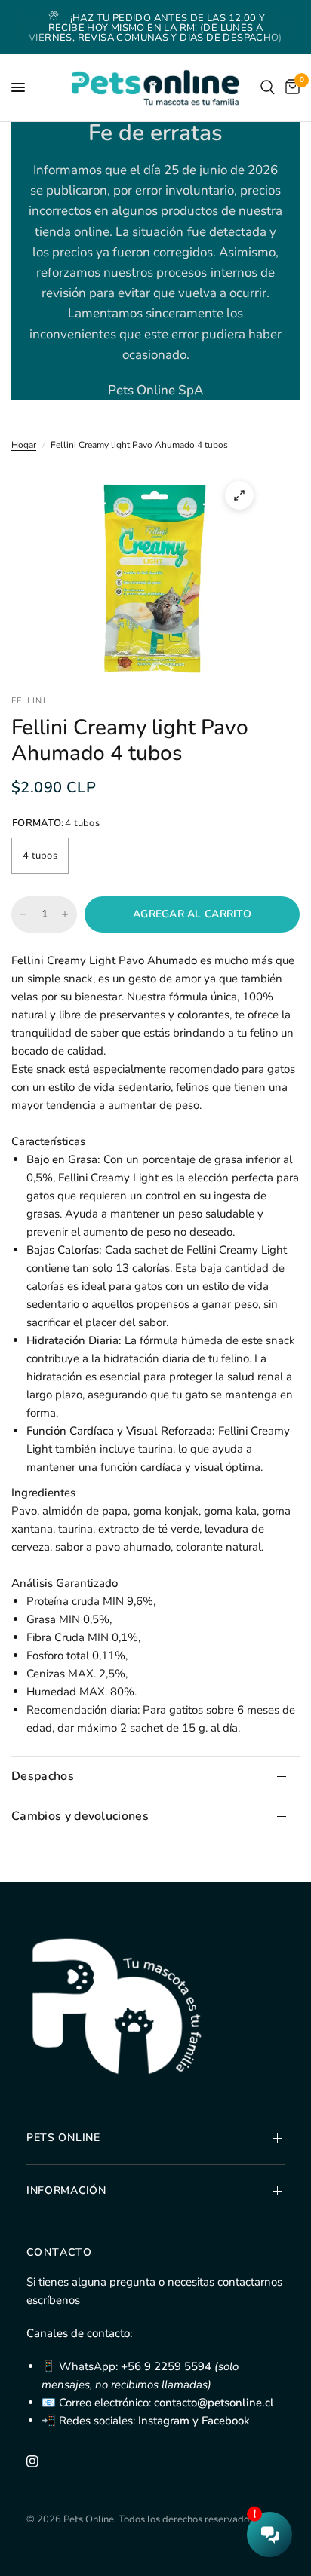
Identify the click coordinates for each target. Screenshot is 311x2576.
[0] (290, 87)
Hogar (24, 445)
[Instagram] (43, 2461)
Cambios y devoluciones (80, 1816)
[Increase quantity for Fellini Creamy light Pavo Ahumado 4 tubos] (65, 914)
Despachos (43, 1776)
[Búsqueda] (268, 87)
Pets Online (63, 2138)
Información (66, 2190)
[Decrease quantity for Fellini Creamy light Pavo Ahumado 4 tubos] (23, 914)
